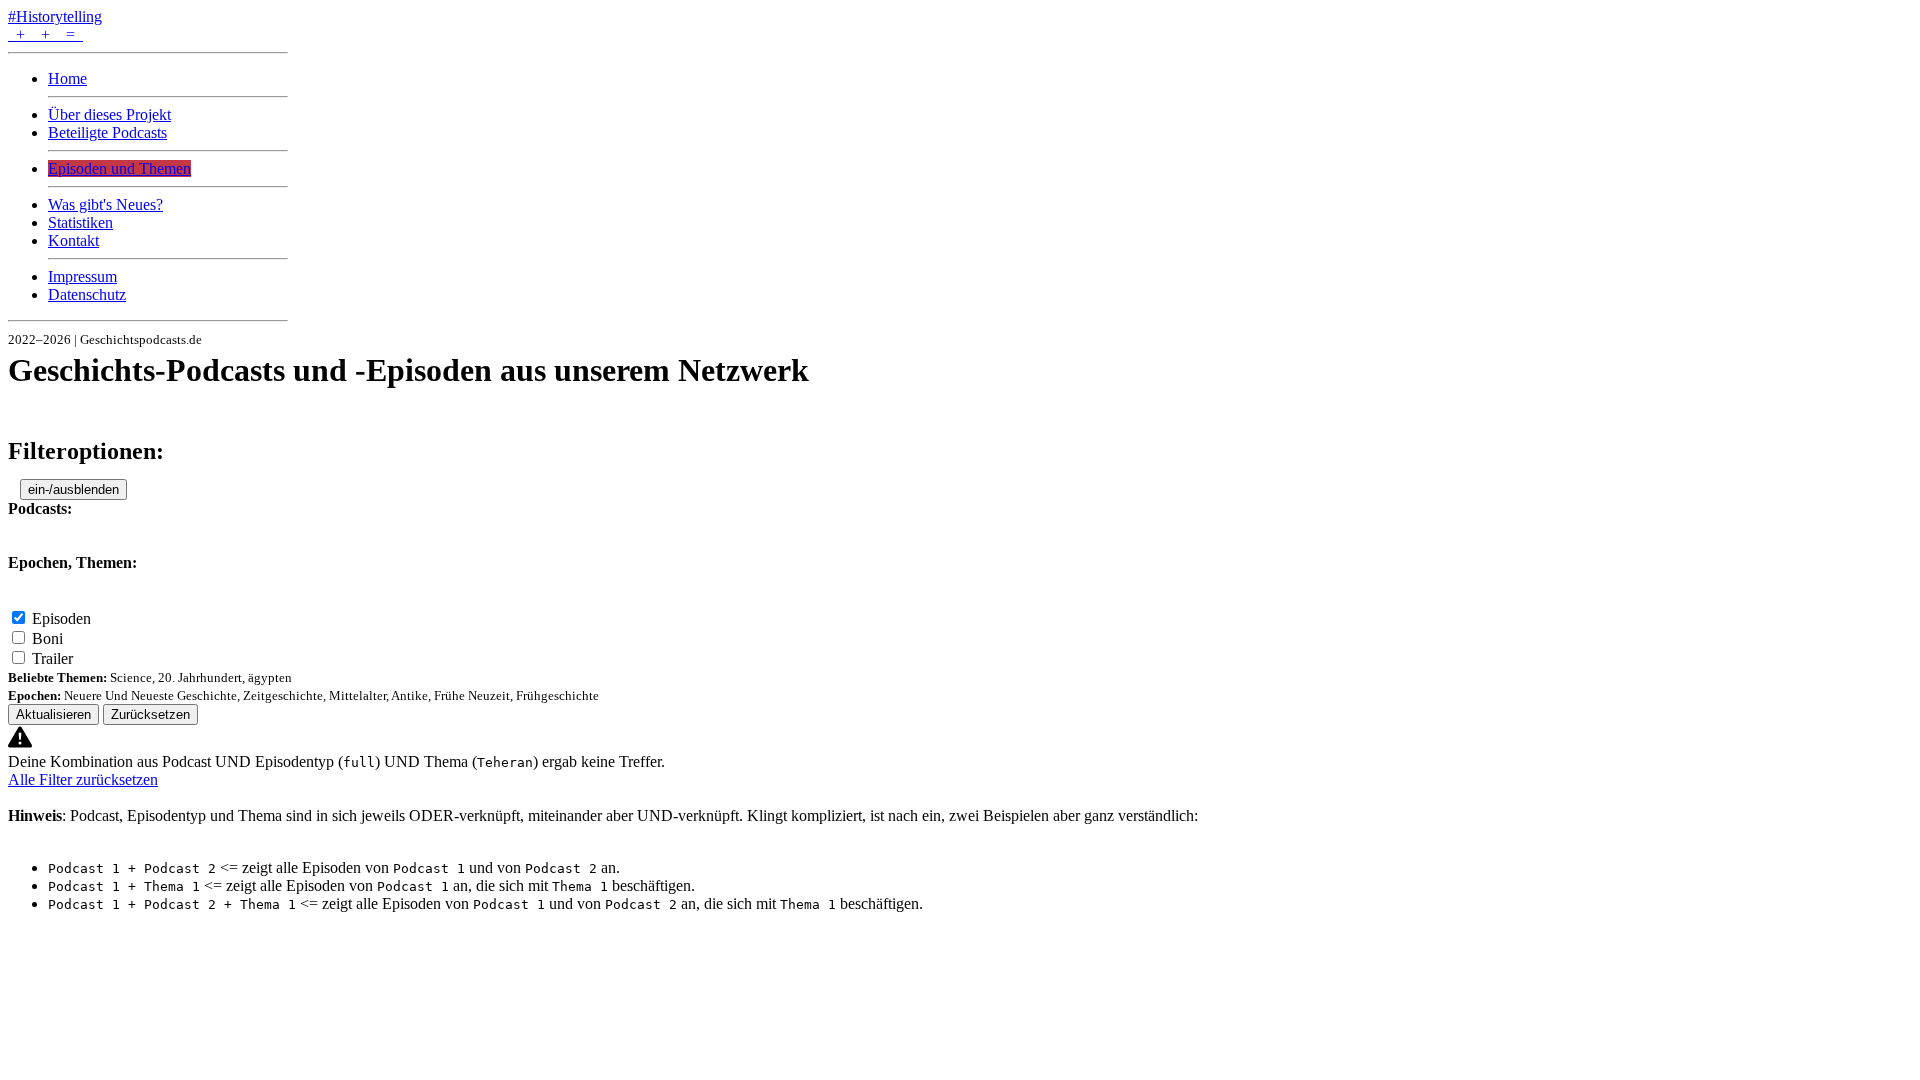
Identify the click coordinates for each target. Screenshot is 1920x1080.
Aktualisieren (53, 714)
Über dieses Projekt (109, 114)
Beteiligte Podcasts (107, 132)
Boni (47, 638)
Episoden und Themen (119, 168)
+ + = (45, 34)
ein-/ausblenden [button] (73, 489)
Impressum (82, 276)
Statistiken (80, 222)
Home (67, 78)
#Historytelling (55, 16)
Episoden (61, 618)
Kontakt (73, 240)
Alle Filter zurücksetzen (83, 779)
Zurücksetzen (150, 714)
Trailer (52, 658)
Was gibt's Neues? (105, 204)
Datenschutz (87, 294)
